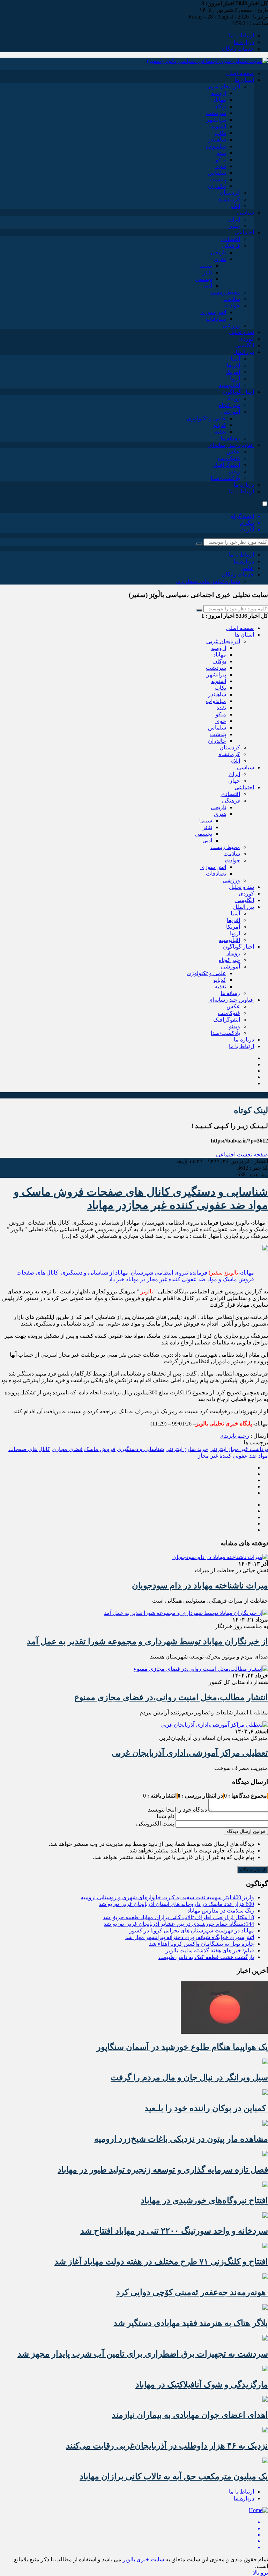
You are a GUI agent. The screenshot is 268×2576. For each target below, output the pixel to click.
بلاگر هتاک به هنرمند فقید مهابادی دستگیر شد (191, 2323)
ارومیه (219, 93)
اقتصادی (230, 239)
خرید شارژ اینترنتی (187, 1449)
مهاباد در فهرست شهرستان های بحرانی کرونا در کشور (192, 1931)
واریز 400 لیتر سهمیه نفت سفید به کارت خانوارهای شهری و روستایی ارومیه (167, 1897)
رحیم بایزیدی (234, 1436)
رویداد (233, 398)
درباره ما (244, 42)
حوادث (232, 306)
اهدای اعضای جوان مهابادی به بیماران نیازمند (190, 2415)
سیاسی (245, 213)
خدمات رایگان (238, 49)
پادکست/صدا (225, 478)
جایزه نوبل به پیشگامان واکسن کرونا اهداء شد (202, 1944)
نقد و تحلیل (241, 332)
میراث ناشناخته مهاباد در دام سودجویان (200, 1585)
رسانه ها (230, 438)
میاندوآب (216, 146)
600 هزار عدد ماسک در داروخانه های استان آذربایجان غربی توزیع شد (176, 1904)
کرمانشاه (229, 199)
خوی (221, 166)
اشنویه (219, 126)
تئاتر (207, 272)
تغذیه (220, 432)
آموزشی (230, 412)
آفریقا (233, 365)
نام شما (165, 1816)
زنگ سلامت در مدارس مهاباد (221, 1911)
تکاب (220, 133)
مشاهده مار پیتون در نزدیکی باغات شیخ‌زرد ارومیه (181, 2139)
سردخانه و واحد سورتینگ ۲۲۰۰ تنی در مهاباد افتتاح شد (174, 2231)
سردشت (216, 113)
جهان (234, 226)
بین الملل (244, 352)
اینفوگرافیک (227, 465)
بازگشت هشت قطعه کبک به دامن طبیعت (206, 1957)
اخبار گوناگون (239, 392)
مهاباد (220, 100)
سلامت (232, 299)
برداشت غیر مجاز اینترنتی (239, 1449)
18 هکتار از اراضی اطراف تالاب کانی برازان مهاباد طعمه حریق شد (178, 1917)
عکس (233, 452)
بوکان (220, 106)
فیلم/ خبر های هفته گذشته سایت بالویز (210, 1950)
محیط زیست (225, 292)
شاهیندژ (217, 140)
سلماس (217, 173)
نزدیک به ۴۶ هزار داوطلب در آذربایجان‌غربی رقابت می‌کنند (167, 2446)
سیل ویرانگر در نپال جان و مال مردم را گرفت (189, 2077)
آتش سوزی (213, 312)
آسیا (235, 359)
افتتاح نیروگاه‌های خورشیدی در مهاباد (204, 2200)
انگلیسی (245, 345)
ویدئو (234, 471)
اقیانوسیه (229, 385)
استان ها (244, 80)
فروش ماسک (100, 1449)
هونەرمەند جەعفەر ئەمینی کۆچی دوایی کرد (192, 2292)
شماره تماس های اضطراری (208, 581)
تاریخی (218, 252)
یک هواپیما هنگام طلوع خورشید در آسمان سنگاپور (182, 2047)
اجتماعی (244, 233)
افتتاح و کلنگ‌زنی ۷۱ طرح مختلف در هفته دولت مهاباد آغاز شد (161, 2262)
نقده (221, 153)
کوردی (246, 339)
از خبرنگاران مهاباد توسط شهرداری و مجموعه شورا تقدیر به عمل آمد (147, 1641)
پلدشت (218, 179)
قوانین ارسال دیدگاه (246, 1831)
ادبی (207, 286)
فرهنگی (231, 246)
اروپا (235, 379)
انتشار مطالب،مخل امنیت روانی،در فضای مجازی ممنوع (171, 1697)
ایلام (235, 206)
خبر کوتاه (229, 405)
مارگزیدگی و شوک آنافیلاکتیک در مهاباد (202, 2385)
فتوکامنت (229, 458)
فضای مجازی (67, 1449)
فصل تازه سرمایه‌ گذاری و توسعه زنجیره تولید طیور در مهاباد (163, 2170)
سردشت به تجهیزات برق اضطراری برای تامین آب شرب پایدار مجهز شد (143, 2354)
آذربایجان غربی (223, 86)
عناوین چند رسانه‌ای (231, 445)
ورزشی (231, 325)
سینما (206, 266)
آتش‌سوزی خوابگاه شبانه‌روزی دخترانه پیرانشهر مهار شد (190, 1937)
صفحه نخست (252, 1155)
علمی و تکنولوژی (206, 418)
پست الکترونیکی (155, 1824)
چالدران (217, 186)
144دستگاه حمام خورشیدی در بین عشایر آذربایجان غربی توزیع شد (179, 1924)
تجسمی (203, 279)
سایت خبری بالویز (143, 2559)
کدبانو (220, 425)
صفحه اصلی (240, 73)
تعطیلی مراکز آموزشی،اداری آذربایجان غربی (190, 1753)
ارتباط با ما (241, 35)
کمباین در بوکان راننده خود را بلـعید (206, 2108)
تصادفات (216, 319)
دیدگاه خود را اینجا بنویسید (177, 1810)
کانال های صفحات (29, 1449)
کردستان (230, 193)
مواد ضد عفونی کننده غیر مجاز (233, 1456)
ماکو (221, 159)
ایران (234, 219)
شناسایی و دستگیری (140, 1449)
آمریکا (233, 372)
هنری (220, 259)
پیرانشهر (216, 120)
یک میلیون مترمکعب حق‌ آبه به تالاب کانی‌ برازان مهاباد (174, 2476)
